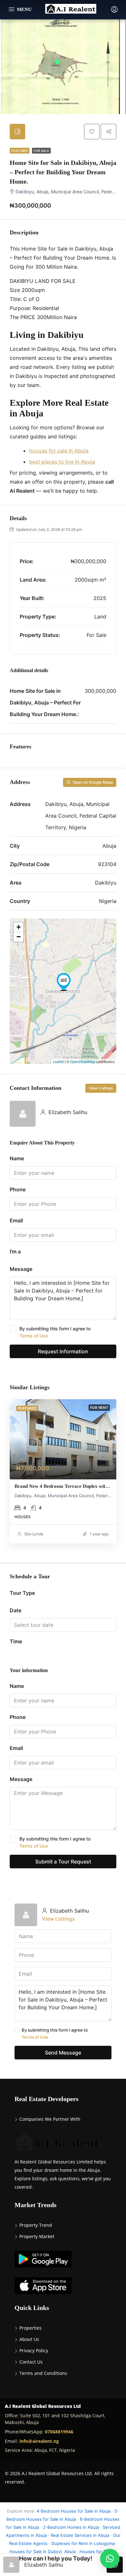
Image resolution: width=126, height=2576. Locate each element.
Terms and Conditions (43, 2373)
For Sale (41, 151)
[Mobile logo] (71, 9)
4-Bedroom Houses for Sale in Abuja (73, 2511)
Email (16, 1220)
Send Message (63, 2053)
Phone (18, 1189)
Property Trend (36, 2225)
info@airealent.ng (39, 2441)
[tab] (17, 132)
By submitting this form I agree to (55, 1332)
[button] (110, 2559)
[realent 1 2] (63, 1439)
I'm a (15, 1251)
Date (16, 1610)
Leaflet (58, 1061)
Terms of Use (34, 1336)
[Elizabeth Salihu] (23, 1113)
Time (16, 1641)
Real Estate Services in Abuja (80, 2535)
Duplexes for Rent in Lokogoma (83, 2543)
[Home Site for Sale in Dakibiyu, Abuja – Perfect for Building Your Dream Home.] (64, 982)
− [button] (19, 937)
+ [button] (19, 927)
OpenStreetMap (83, 1061)
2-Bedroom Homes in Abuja (71, 2527)
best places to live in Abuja (62, 462)
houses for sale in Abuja (59, 451)
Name (17, 1158)
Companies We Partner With (50, 2119)
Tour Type (22, 1593)
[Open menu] (20, 10)
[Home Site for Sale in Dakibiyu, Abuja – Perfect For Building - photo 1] (63, 71)
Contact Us (31, 2362)
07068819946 (59, 2432)
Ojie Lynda (34, 1534)
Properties (31, 2328)
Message (21, 1269)
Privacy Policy (34, 2351)
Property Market (37, 2236)
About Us (29, 2339)
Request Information (63, 1351)
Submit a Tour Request (63, 1862)
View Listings (101, 1088)
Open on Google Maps (92, 782)
